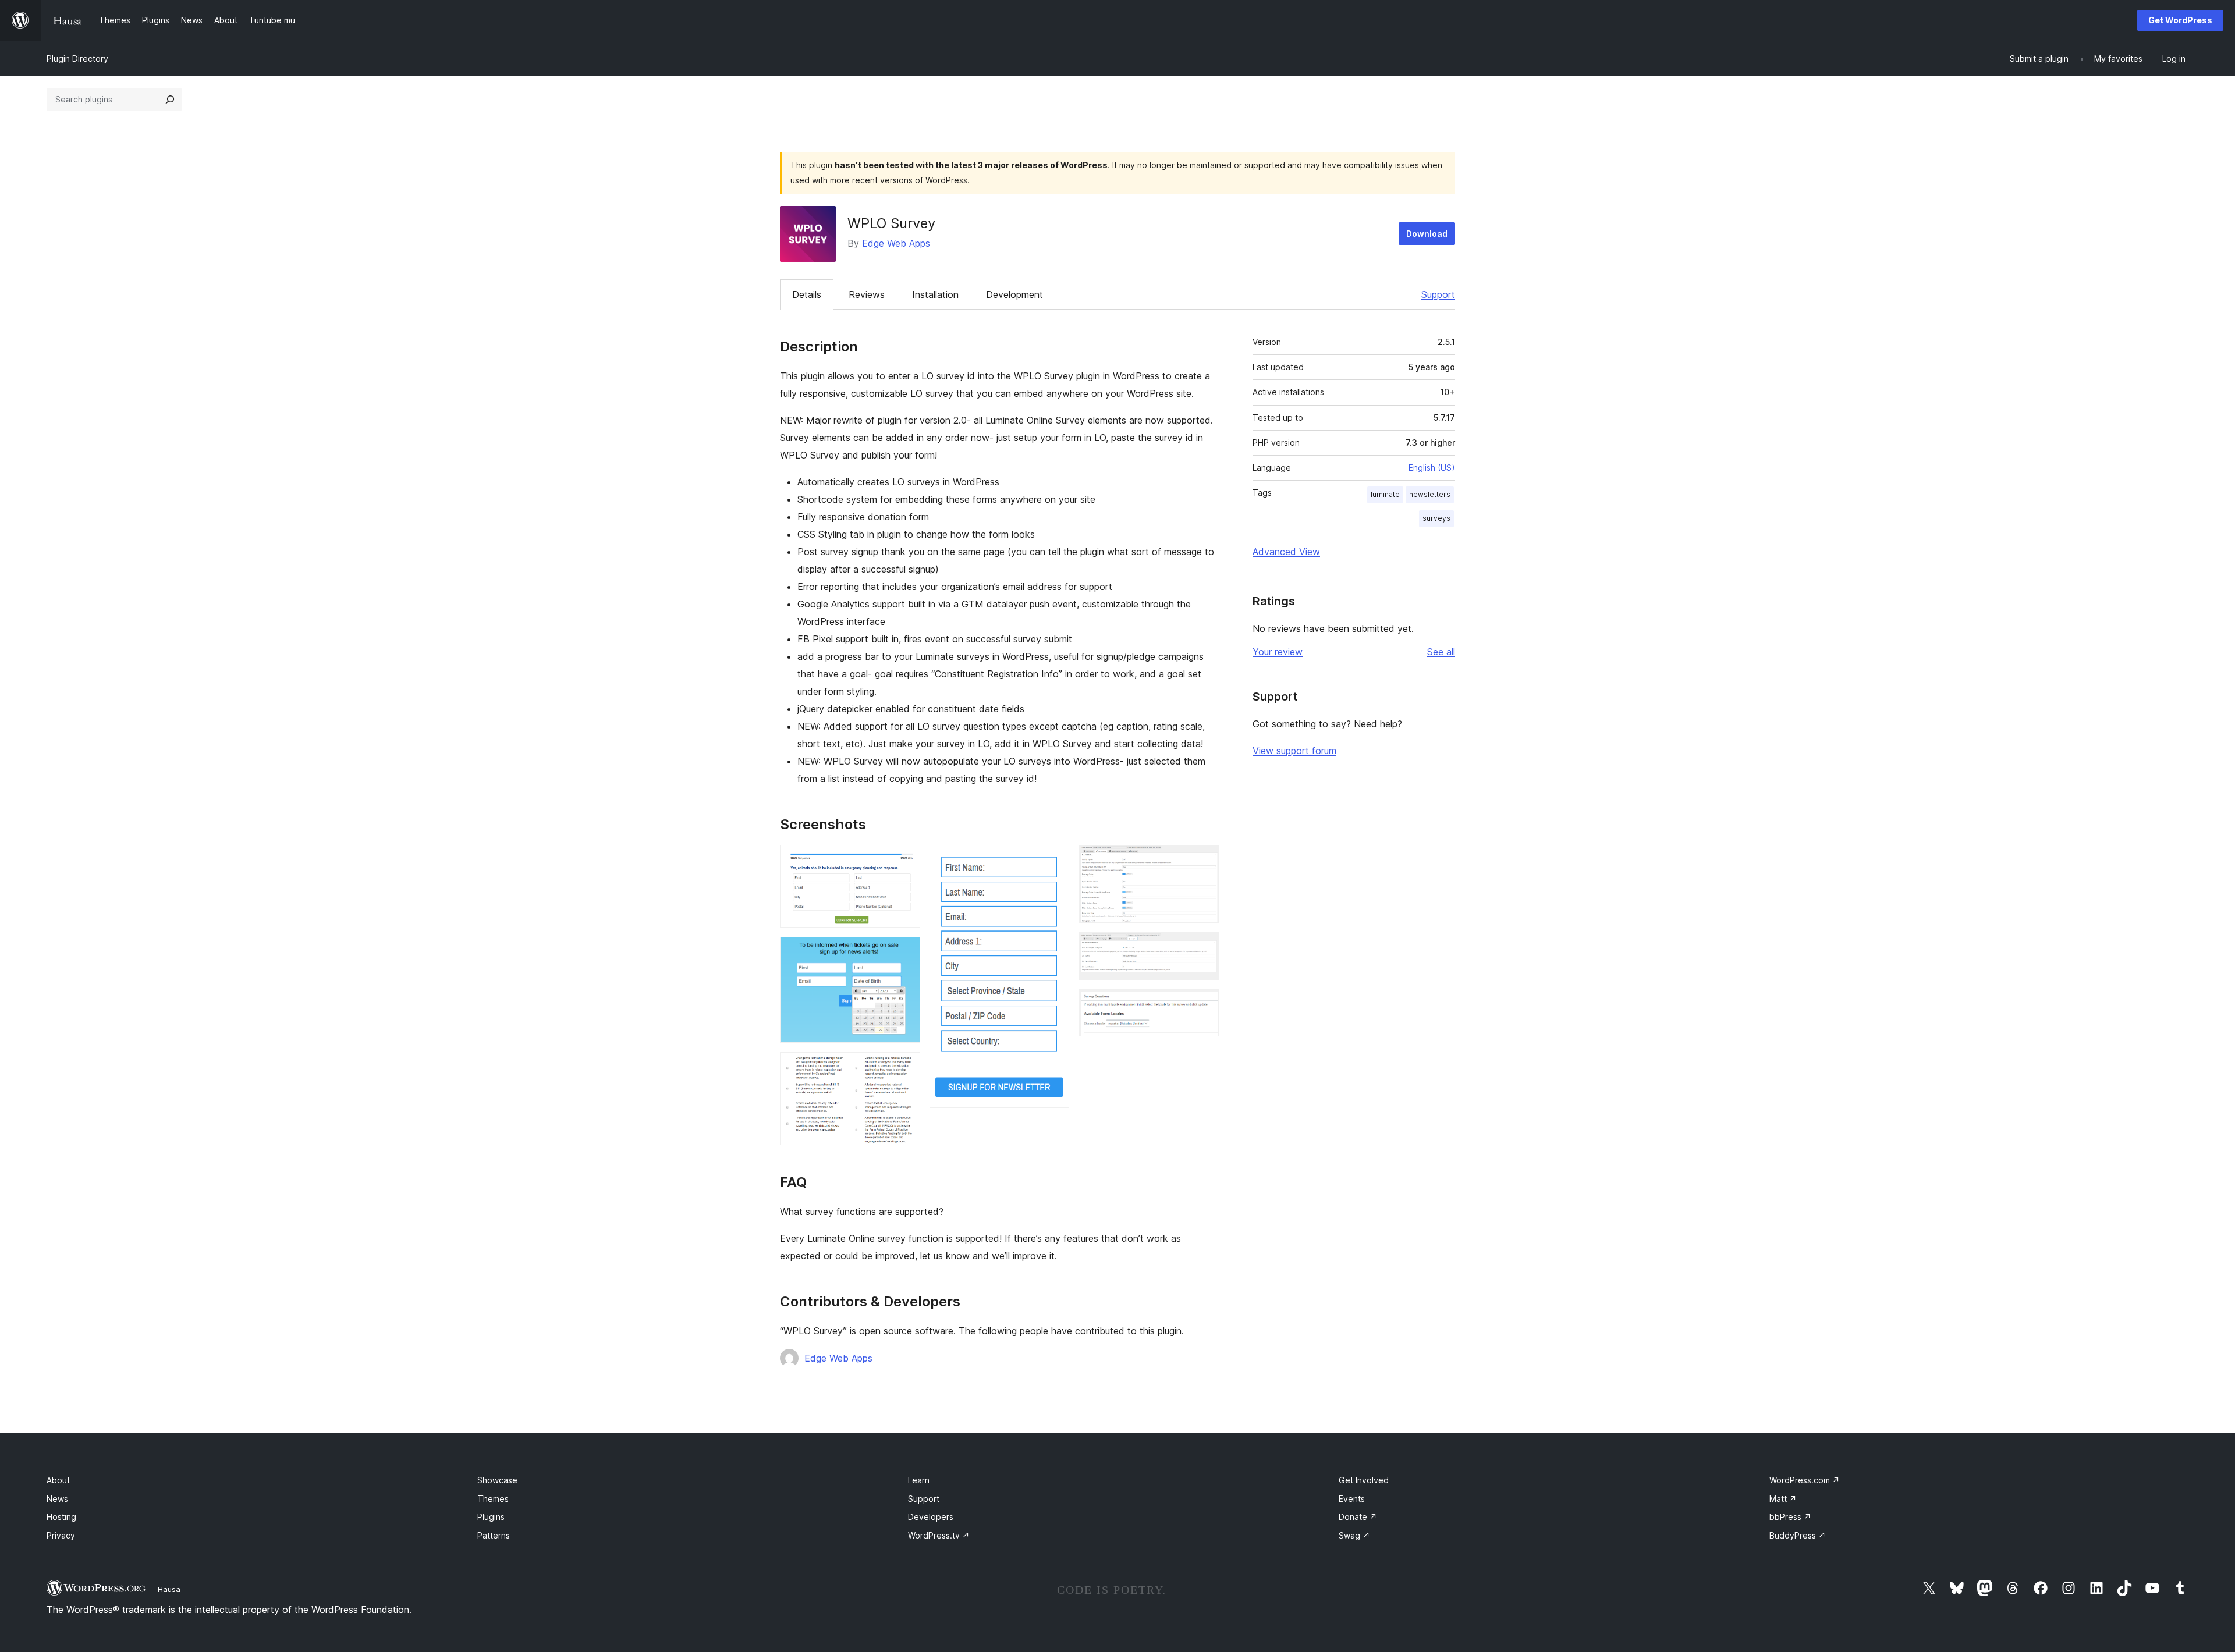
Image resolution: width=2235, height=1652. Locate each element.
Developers (931, 1517)
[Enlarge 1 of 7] (904, 861)
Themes (493, 1499)
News (57, 1499)
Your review (1278, 652)
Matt (1783, 1499)
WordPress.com (1805, 1480)
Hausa (169, 1589)
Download (1427, 234)
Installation (935, 294)
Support (1438, 294)
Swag (1354, 1535)
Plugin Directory (77, 58)
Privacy (61, 1535)
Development (1014, 294)
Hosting (61, 1517)
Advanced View (1286, 552)
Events (1352, 1499)
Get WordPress (2180, 20)
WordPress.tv (939, 1535)
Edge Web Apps (896, 243)
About (58, 1480)
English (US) (1432, 468)
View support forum (1294, 751)
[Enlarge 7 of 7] (1203, 1005)
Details (807, 294)
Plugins (491, 1517)
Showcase (497, 1480)
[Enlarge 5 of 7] (1203, 861)
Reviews (867, 294)
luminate (1385, 494)
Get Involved (1364, 1480)
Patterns (494, 1535)
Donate (1358, 1517)
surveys (1436, 518)
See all (1441, 652)
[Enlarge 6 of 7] (1203, 948)
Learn (919, 1480)
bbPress (1790, 1517)
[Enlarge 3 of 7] (904, 1068)
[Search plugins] (170, 100)
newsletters (1430, 494)
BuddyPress (1798, 1535)
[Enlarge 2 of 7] (904, 953)
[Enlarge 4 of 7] (1053, 861)
